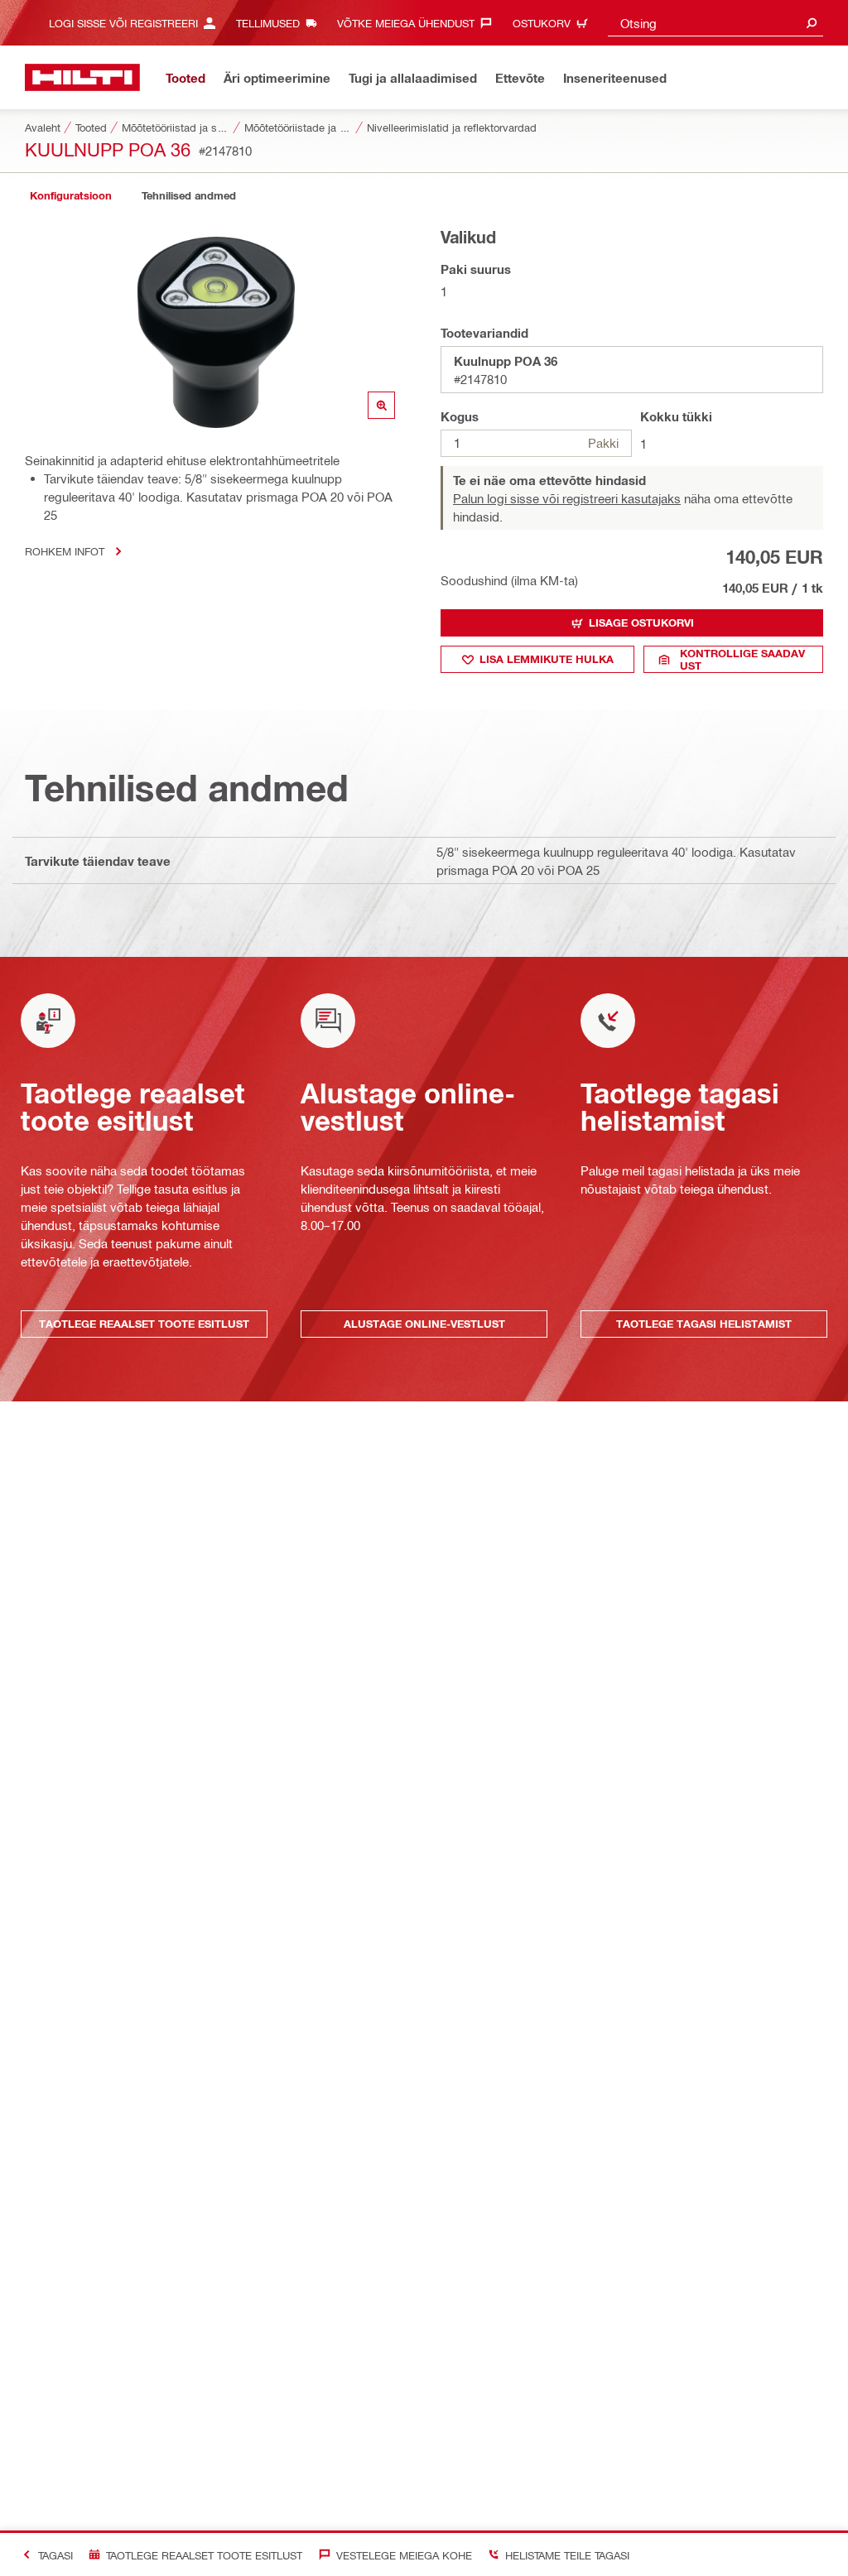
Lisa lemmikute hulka (547, 659)
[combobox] (715, 23)
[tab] (70, 196)
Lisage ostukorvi (641, 622)
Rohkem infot (65, 551)
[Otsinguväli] (812, 23)
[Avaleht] (82, 77)
